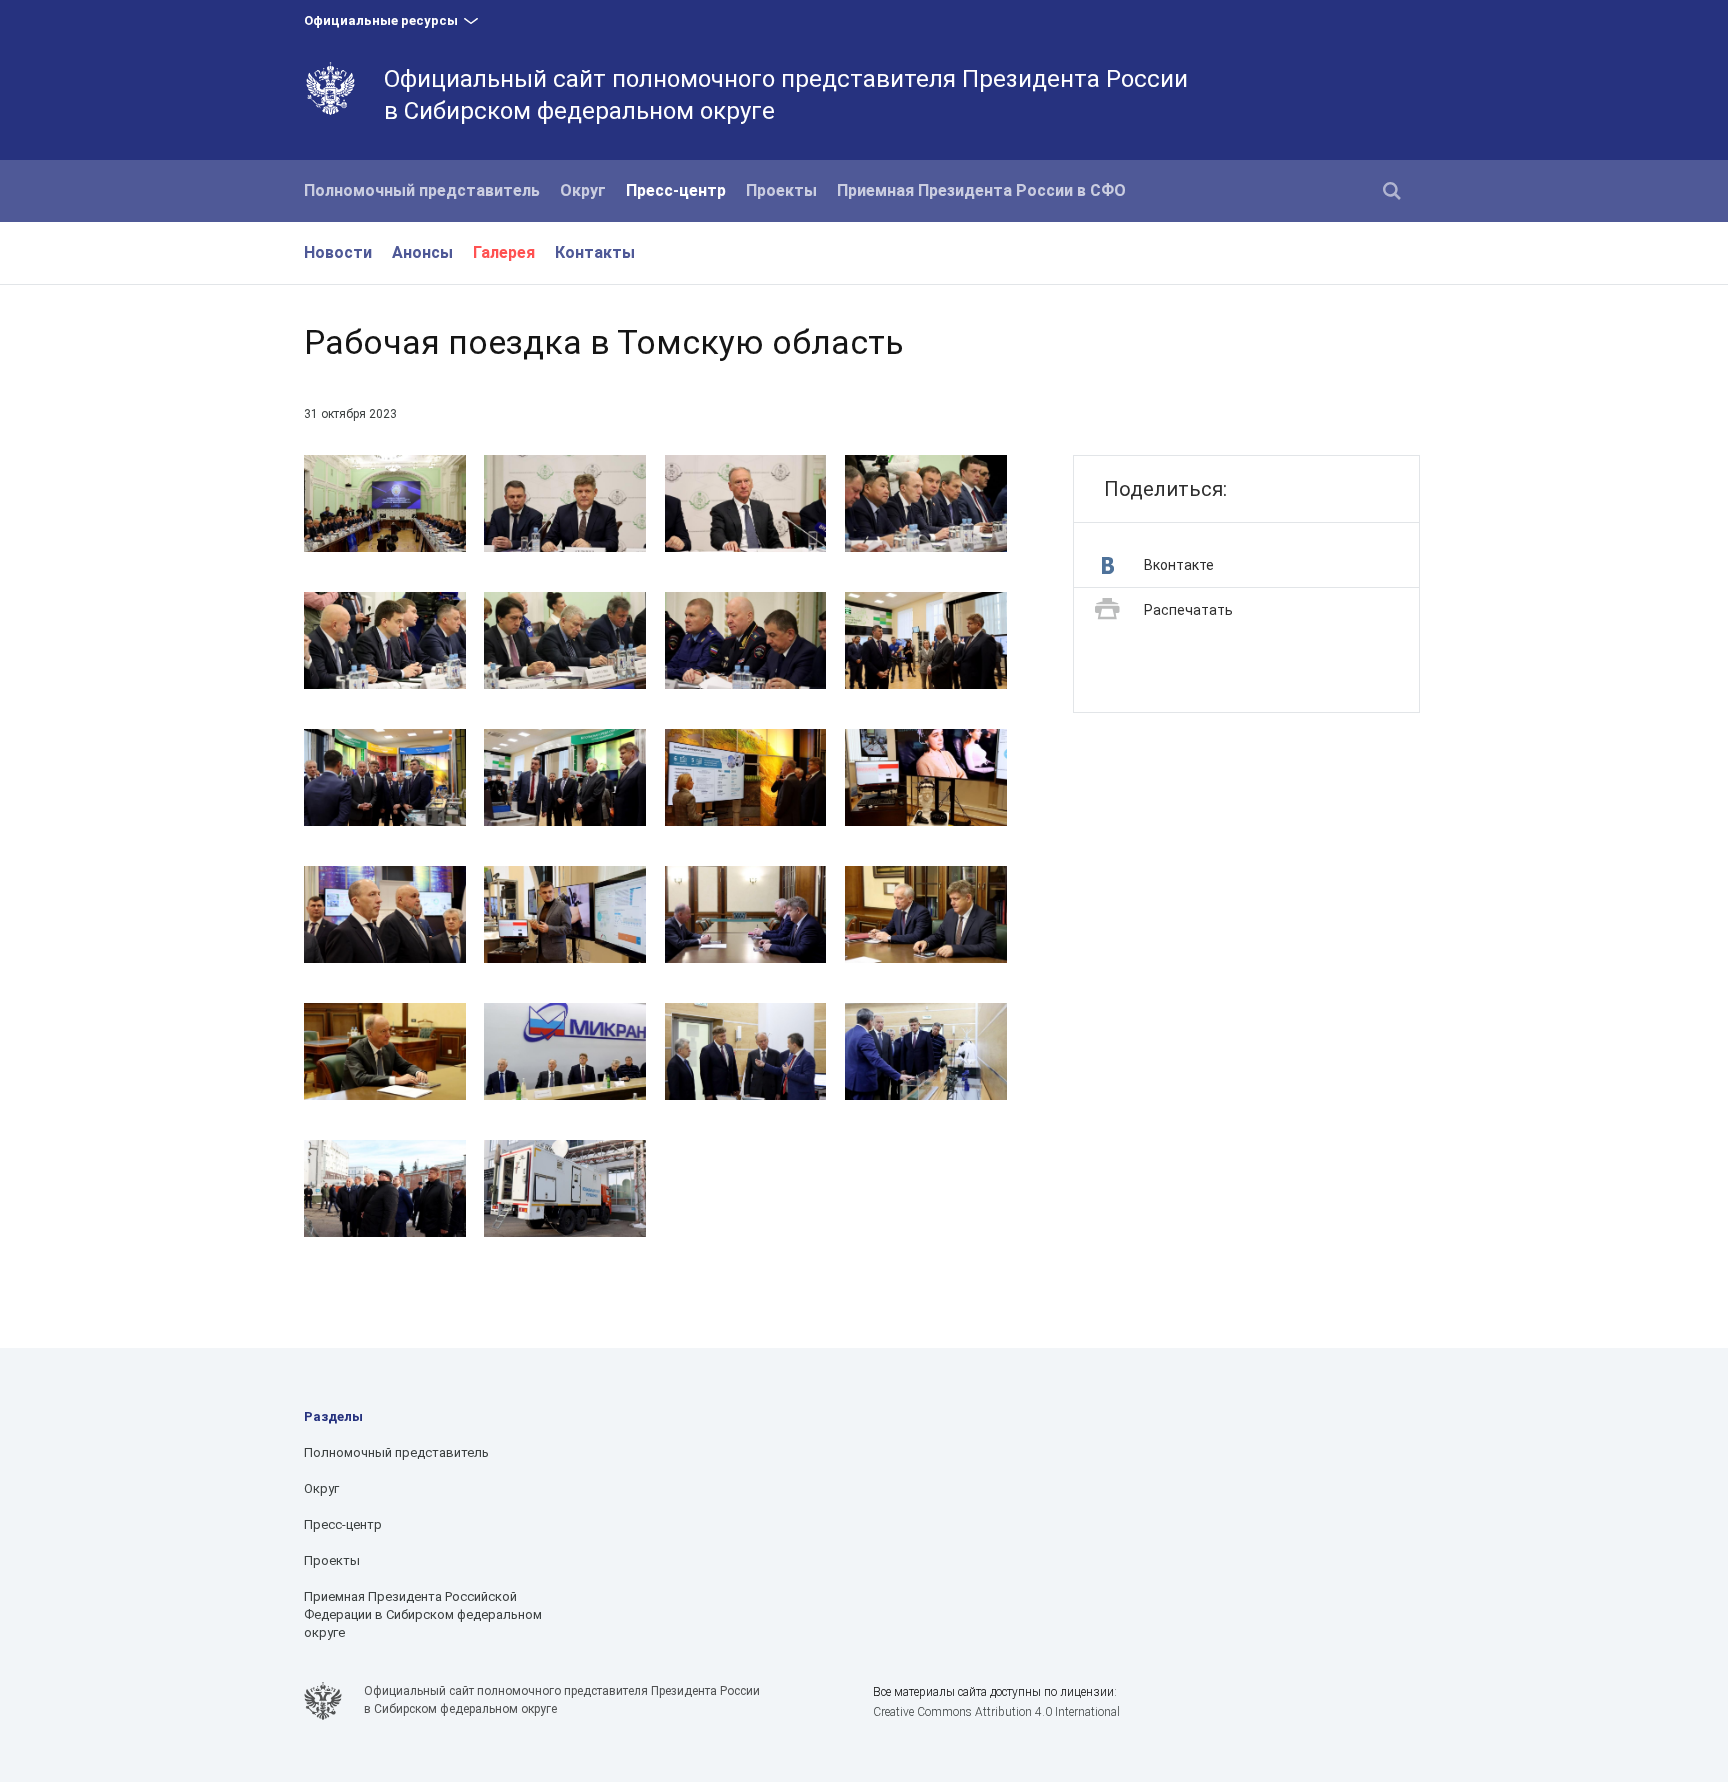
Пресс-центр (676, 190)
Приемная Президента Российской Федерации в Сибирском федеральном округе (423, 1614)
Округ (583, 190)
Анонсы (422, 252)
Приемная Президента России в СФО (981, 190)
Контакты (595, 252)
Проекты (781, 190)
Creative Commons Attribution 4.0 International (996, 1712)
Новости (338, 252)
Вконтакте (1179, 565)
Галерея (504, 252)
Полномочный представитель (422, 190)
